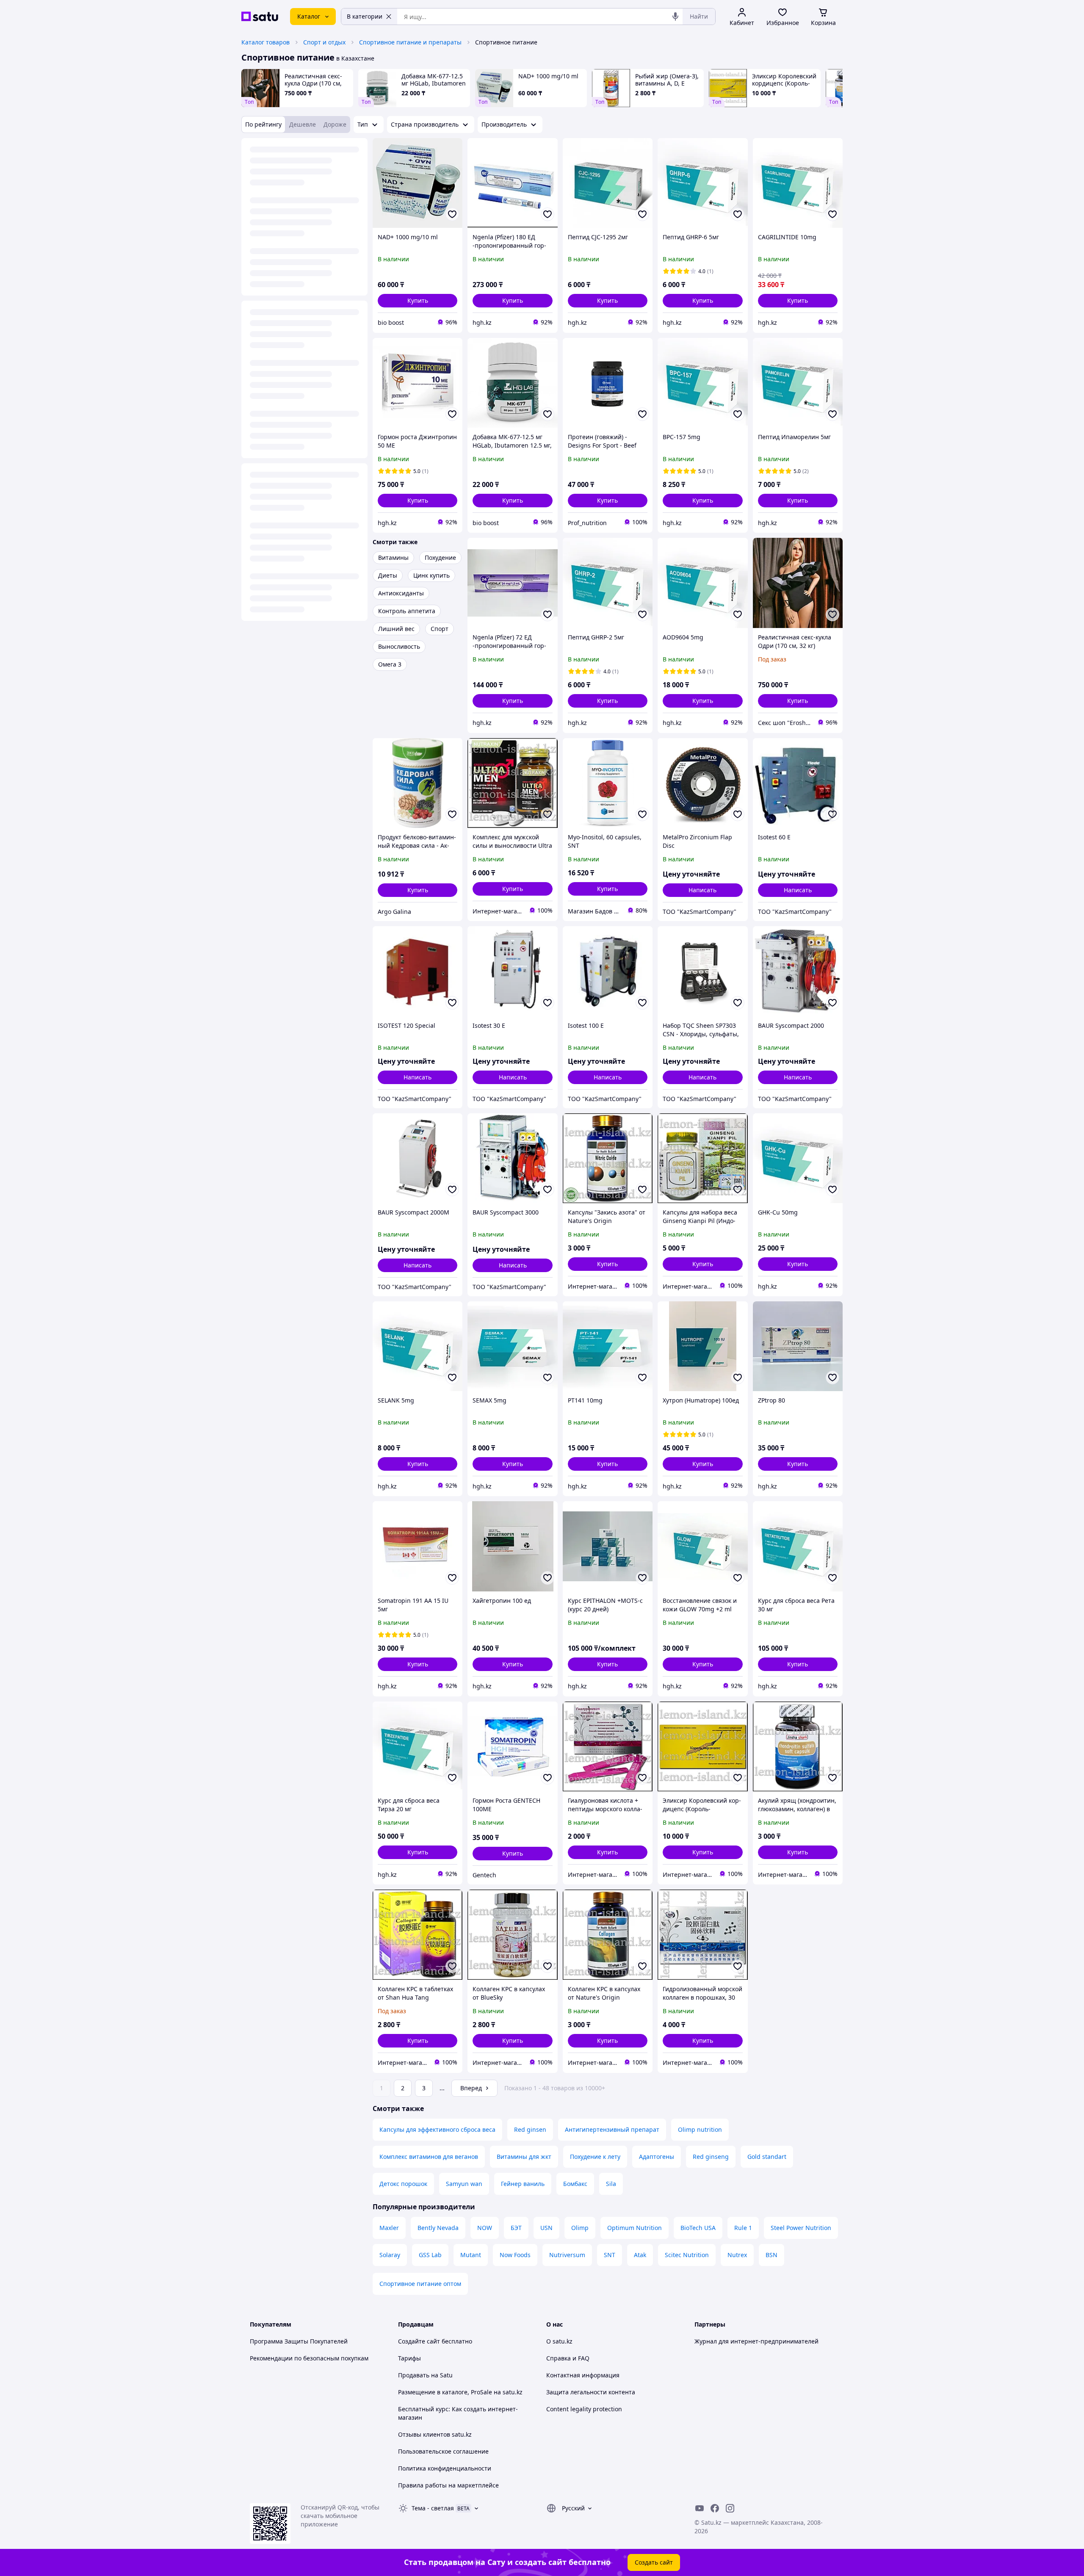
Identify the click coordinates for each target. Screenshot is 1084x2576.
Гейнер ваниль (523, 2184)
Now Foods (515, 2255)
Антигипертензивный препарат (612, 2129)
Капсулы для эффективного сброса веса (437, 2129)
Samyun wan (464, 2184)
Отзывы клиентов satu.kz (435, 2434)
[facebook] (715, 2508)
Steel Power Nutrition (801, 2228)
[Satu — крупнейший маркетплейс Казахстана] (260, 17)
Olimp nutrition (700, 2129)
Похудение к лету (595, 2157)
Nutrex (737, 2255)
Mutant (471, 2255)
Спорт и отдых (324, 42)
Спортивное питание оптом (420, 2284)
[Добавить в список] (452, 214)
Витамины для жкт (524, 2157)
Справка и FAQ (568, 2358)
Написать (702, 890)
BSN (772, 2255)
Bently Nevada (438, 2228)
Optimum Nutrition (635, 2228)
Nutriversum (567, 2255)
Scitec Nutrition (687, 2255)
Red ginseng (711, 2157)
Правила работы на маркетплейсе (448, 2485)
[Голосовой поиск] (675, 17)
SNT (610, 2255)
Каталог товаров (265, 42)
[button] (418, 301)
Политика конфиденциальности (445, 2468)
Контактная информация (583, 2375)
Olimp (580, 2228)
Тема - (433, 2508)
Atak (640, 2255)
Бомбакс (575, 2184)
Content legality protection (584, 2409)
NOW (485, 2228)
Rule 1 (743, 2228)
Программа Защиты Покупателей (299, 2341)
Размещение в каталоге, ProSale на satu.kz (460, 2392)
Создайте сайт (419, 2341)
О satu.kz (559, 2341)
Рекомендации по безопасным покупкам (309, 2358)
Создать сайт (654, 2562)
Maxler (389, 2228)
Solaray (390, 2255)
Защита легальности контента (591, 2392)
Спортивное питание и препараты (410, 42)
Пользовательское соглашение (443, 2451)
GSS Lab (430, 2255)
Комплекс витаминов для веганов (429, 2157)
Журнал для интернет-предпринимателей (756, 2341)
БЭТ (516, 2228)
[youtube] (700, 2508)
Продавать (414, 2375)
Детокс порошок (403, 2184)
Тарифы (409, 2358)
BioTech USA (698, 2228)
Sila (611, 2184)
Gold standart (767, 2157)
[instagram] (730, 2508)
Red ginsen (530, 2129)
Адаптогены (657, 2157)
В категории (365, 16)
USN (546, 2228)
